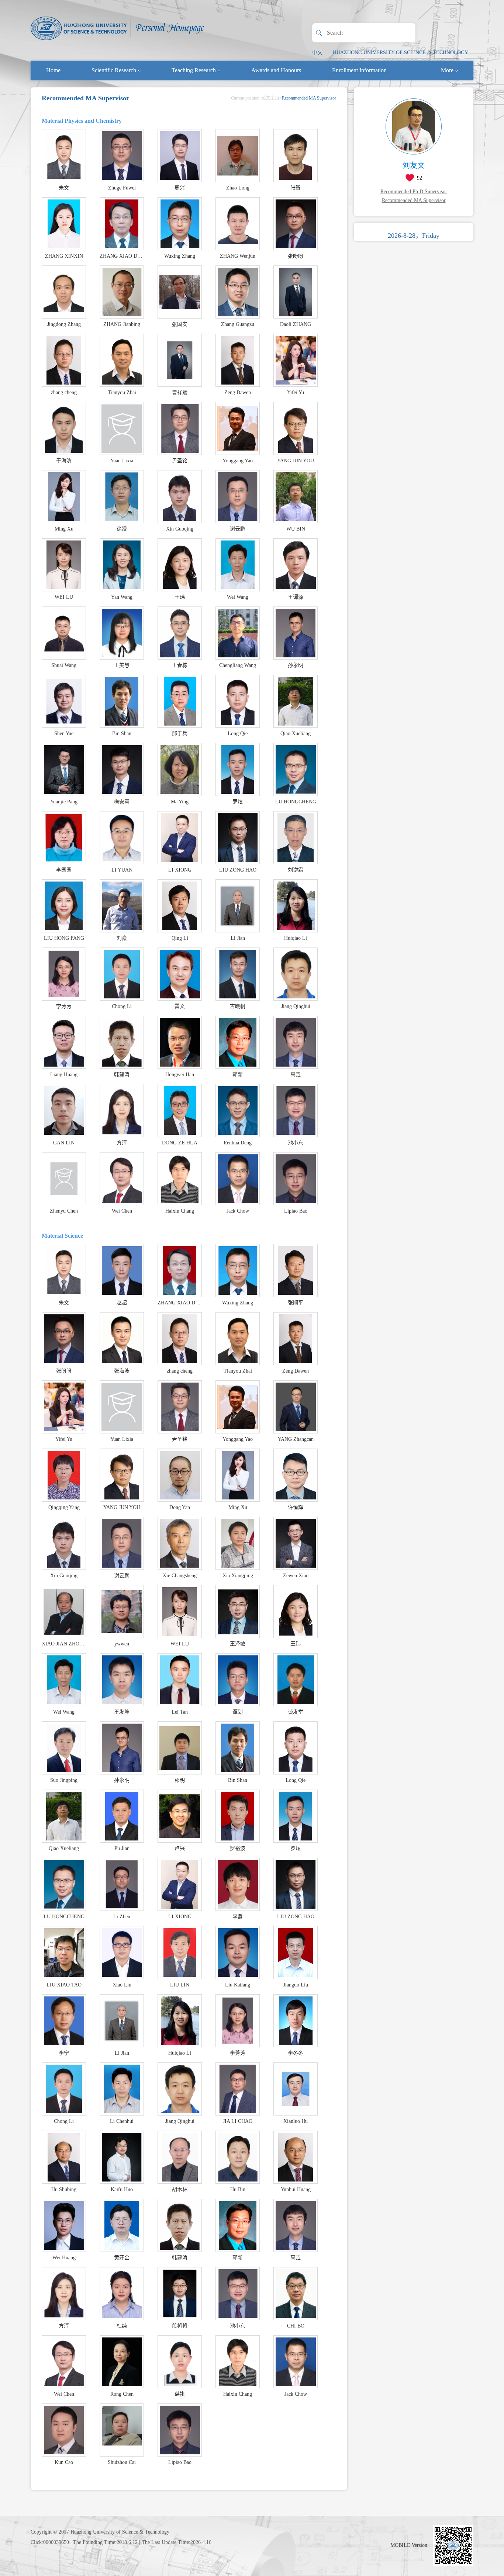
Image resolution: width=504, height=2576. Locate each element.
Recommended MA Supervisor (414, 200)
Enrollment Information (359, 70)
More (447, 70)
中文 (317, 53)
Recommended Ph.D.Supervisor (414, 192)
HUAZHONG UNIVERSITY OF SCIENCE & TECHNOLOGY (401, 53)
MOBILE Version (409, 2545)
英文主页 (270, 98)
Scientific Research (114, 70)
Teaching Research (194, 70)
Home (53, 70)
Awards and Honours (276, 70)
